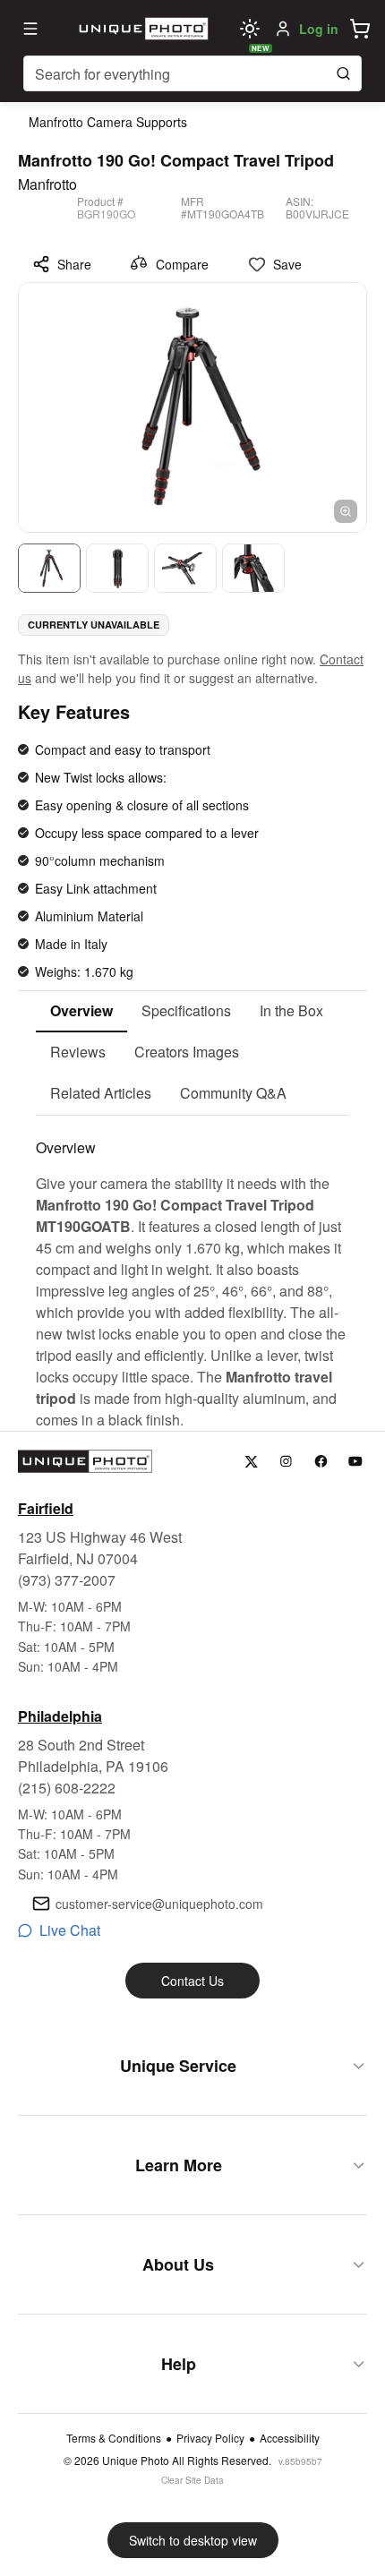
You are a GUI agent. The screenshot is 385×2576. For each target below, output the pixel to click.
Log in (319, 29)
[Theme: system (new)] (250, 29)
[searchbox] (192, 73)
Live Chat (70, 1930)
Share (74, 264)
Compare (182, 264)
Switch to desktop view (193, 2540)
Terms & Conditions (114, 2438)
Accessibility (290, 2438)
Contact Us (192, 1981)
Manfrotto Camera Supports (108, 122)
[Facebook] (321, 1462)
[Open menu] (30, 29)
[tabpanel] (192, 1273)
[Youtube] (356, 1462)
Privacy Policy (210, 2438)
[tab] (81, 1012)
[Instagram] (286, 1462)
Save (287, 264)
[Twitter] (251, 1462)
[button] (360, 29)
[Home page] (141, 29)
